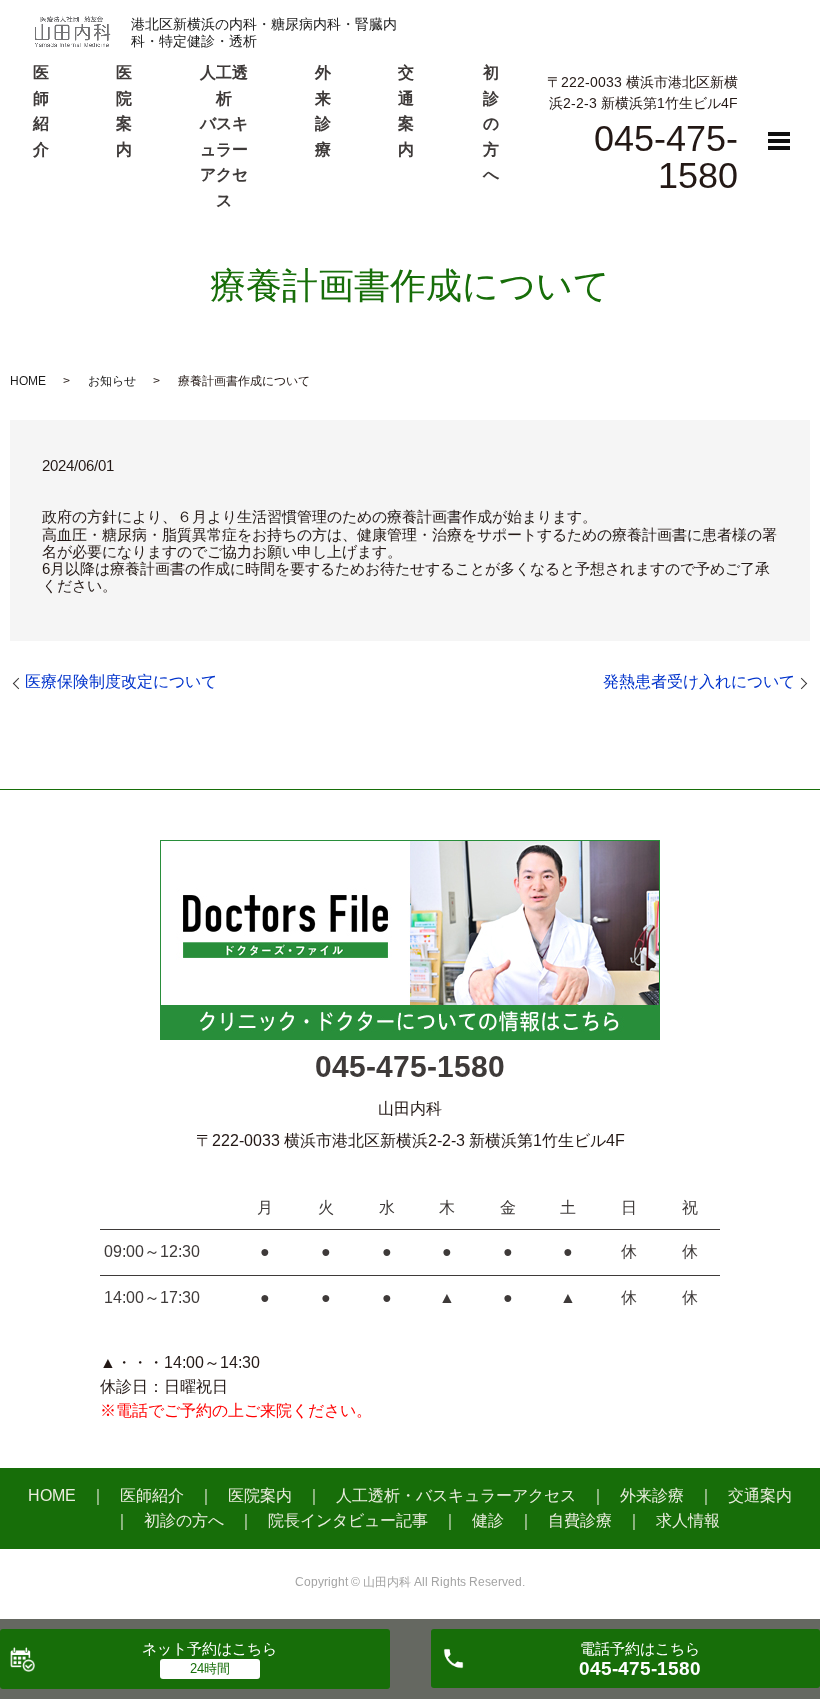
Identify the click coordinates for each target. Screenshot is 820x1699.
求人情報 (688, 1520)
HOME (28, 381)
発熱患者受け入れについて (699, 681)
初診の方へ (491, 123)
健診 (488, 1520)
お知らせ (112, 381)
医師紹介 (152, 1495)
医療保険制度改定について (121, 681)
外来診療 (652, 1495)
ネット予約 (209, 1648)
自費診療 (580, 1520)
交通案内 (760, 1495)
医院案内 (260, 1495)
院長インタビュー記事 (348, 1520)
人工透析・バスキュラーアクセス (456, 1495)
